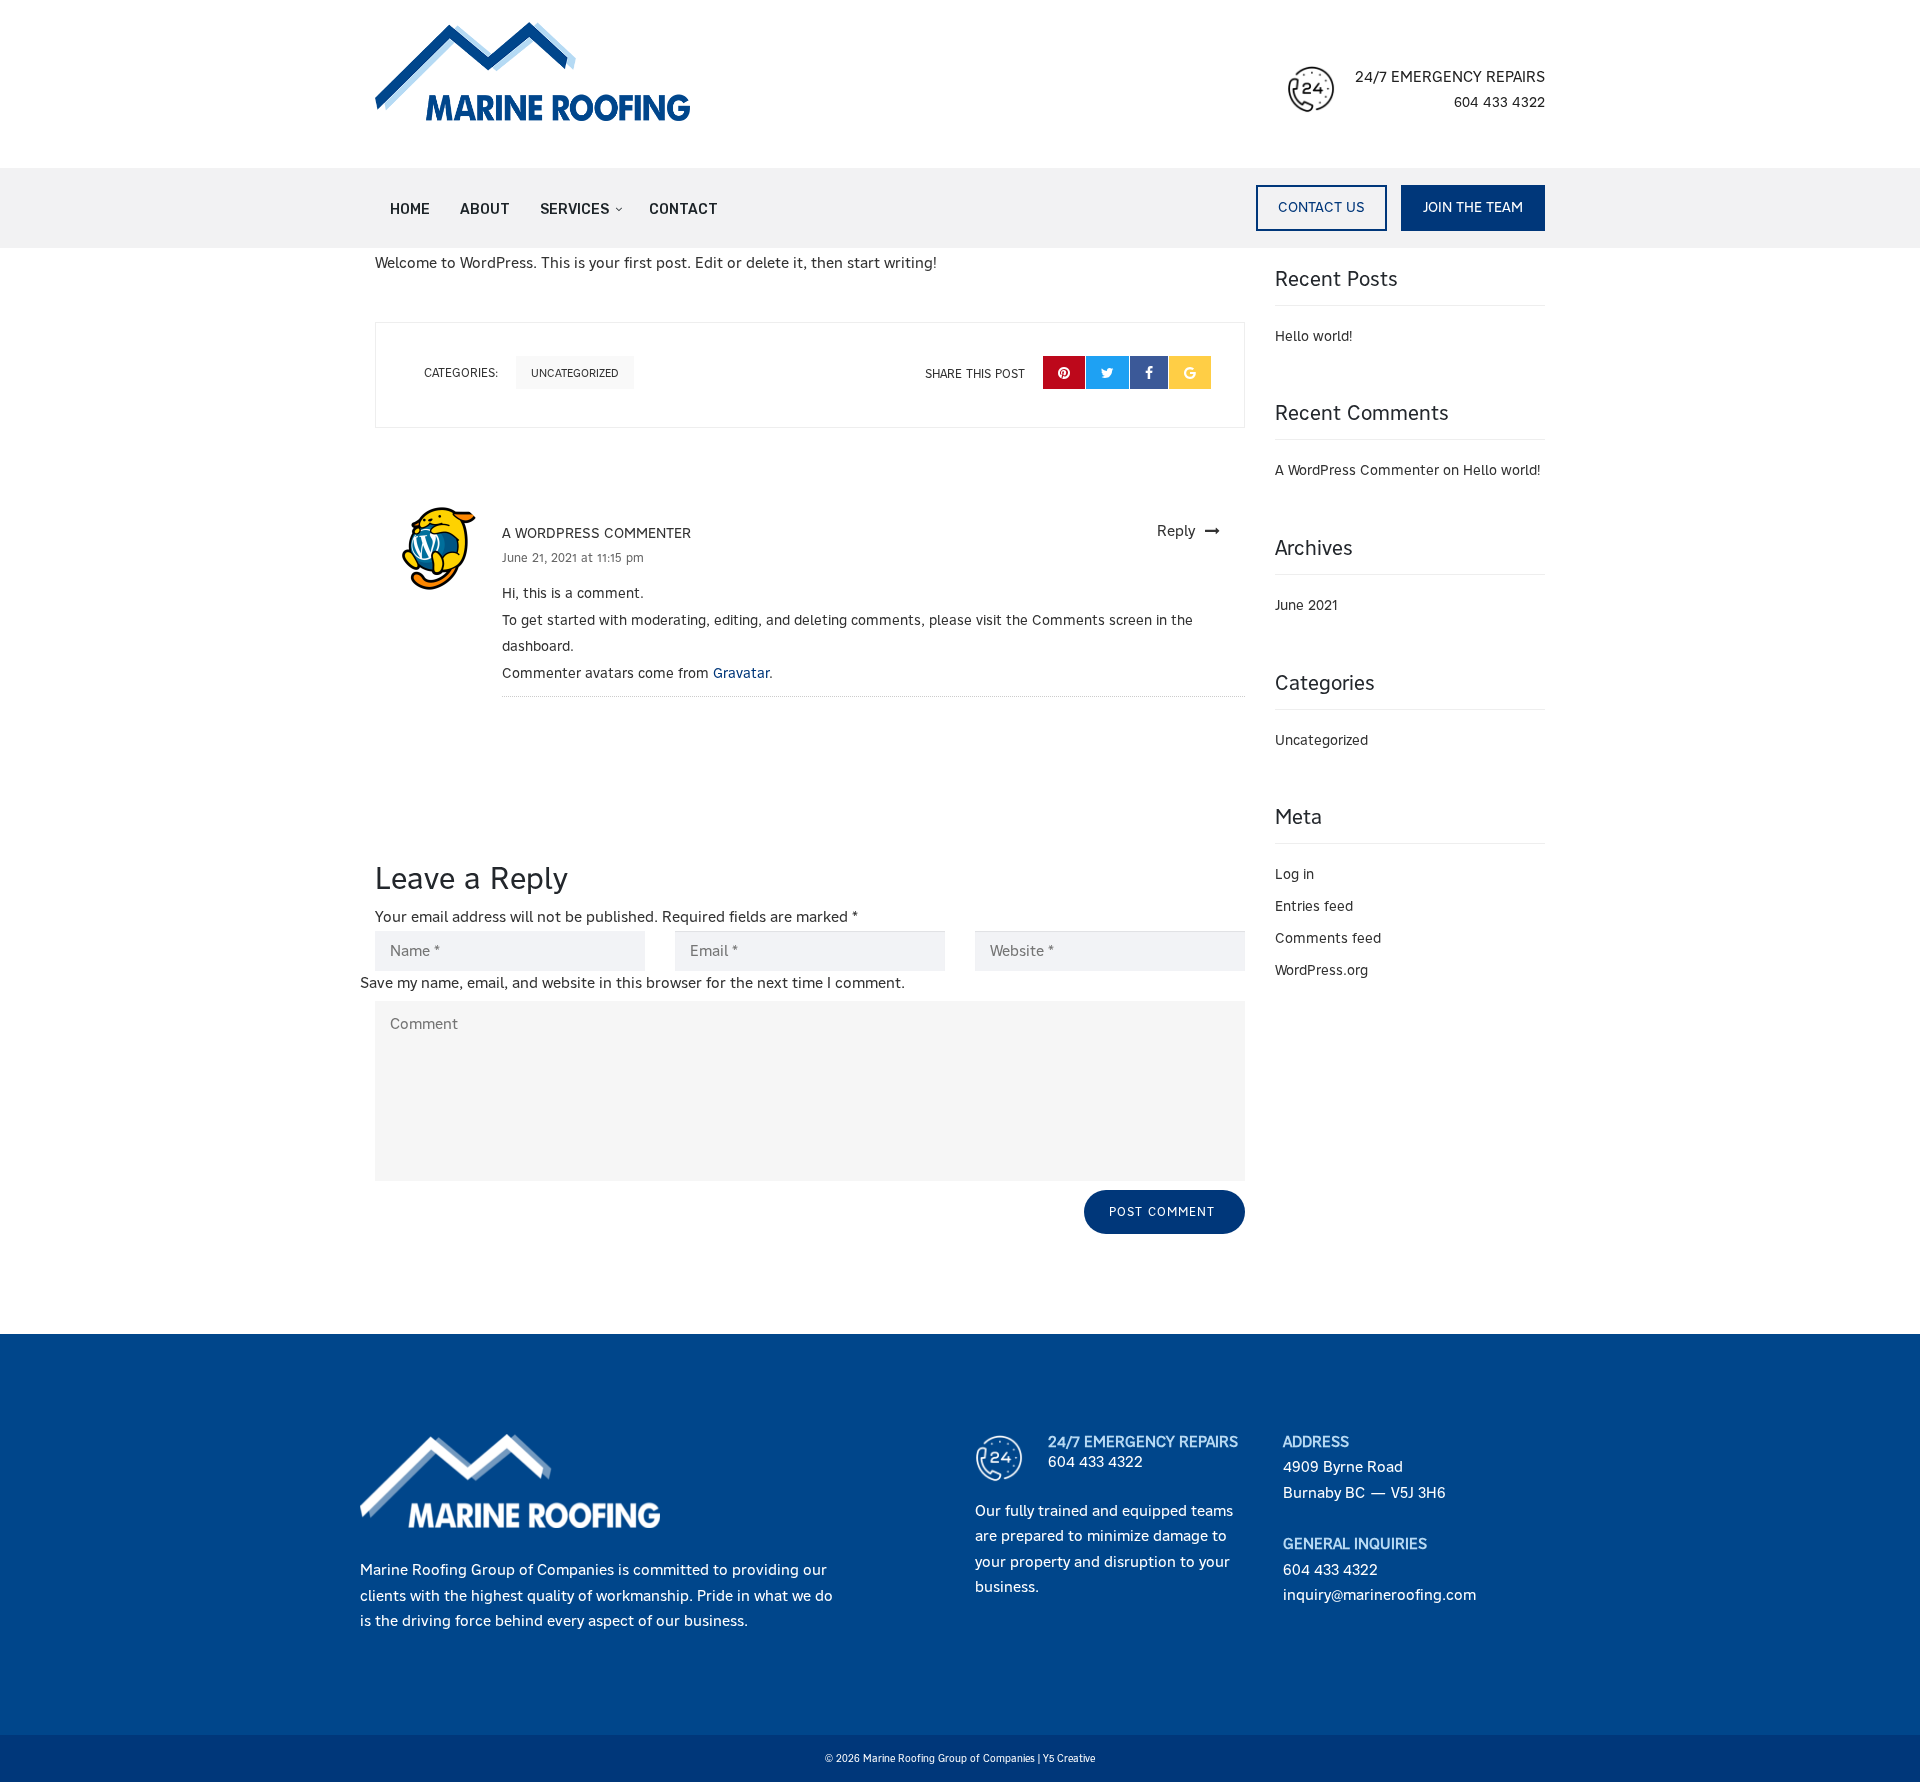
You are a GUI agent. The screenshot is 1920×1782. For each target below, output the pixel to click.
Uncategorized (575, 373)
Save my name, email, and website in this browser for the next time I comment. (632, 983)
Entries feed (1314, 906)
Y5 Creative (1069, 1758)
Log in (1294, 874)
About (485, 209)
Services (574, 209)
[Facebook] (1149, 372)
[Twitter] (1107, 372)
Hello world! (1313, 336)
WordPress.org (1321, 970)
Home (410, 209)
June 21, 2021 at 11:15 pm (573, 558)
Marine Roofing (899, 1758)
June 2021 (1306, 605)
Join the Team (1473, 207)
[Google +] (1190, 372)
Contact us (1321, 207)
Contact (683, 209)
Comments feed (1328, 938)
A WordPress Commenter (596, 533)
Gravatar (741, 673)
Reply (1176, 531)
